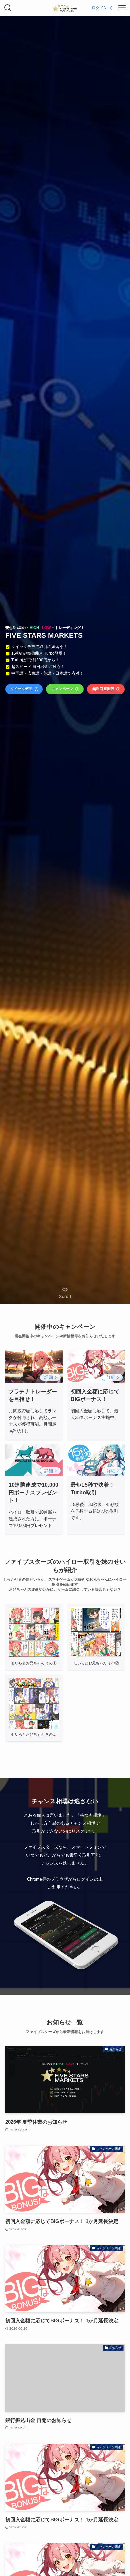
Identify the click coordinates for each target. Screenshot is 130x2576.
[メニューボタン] (122, 8)
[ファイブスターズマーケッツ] (65, 8)
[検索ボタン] (8, 8)
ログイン (100, 8)
